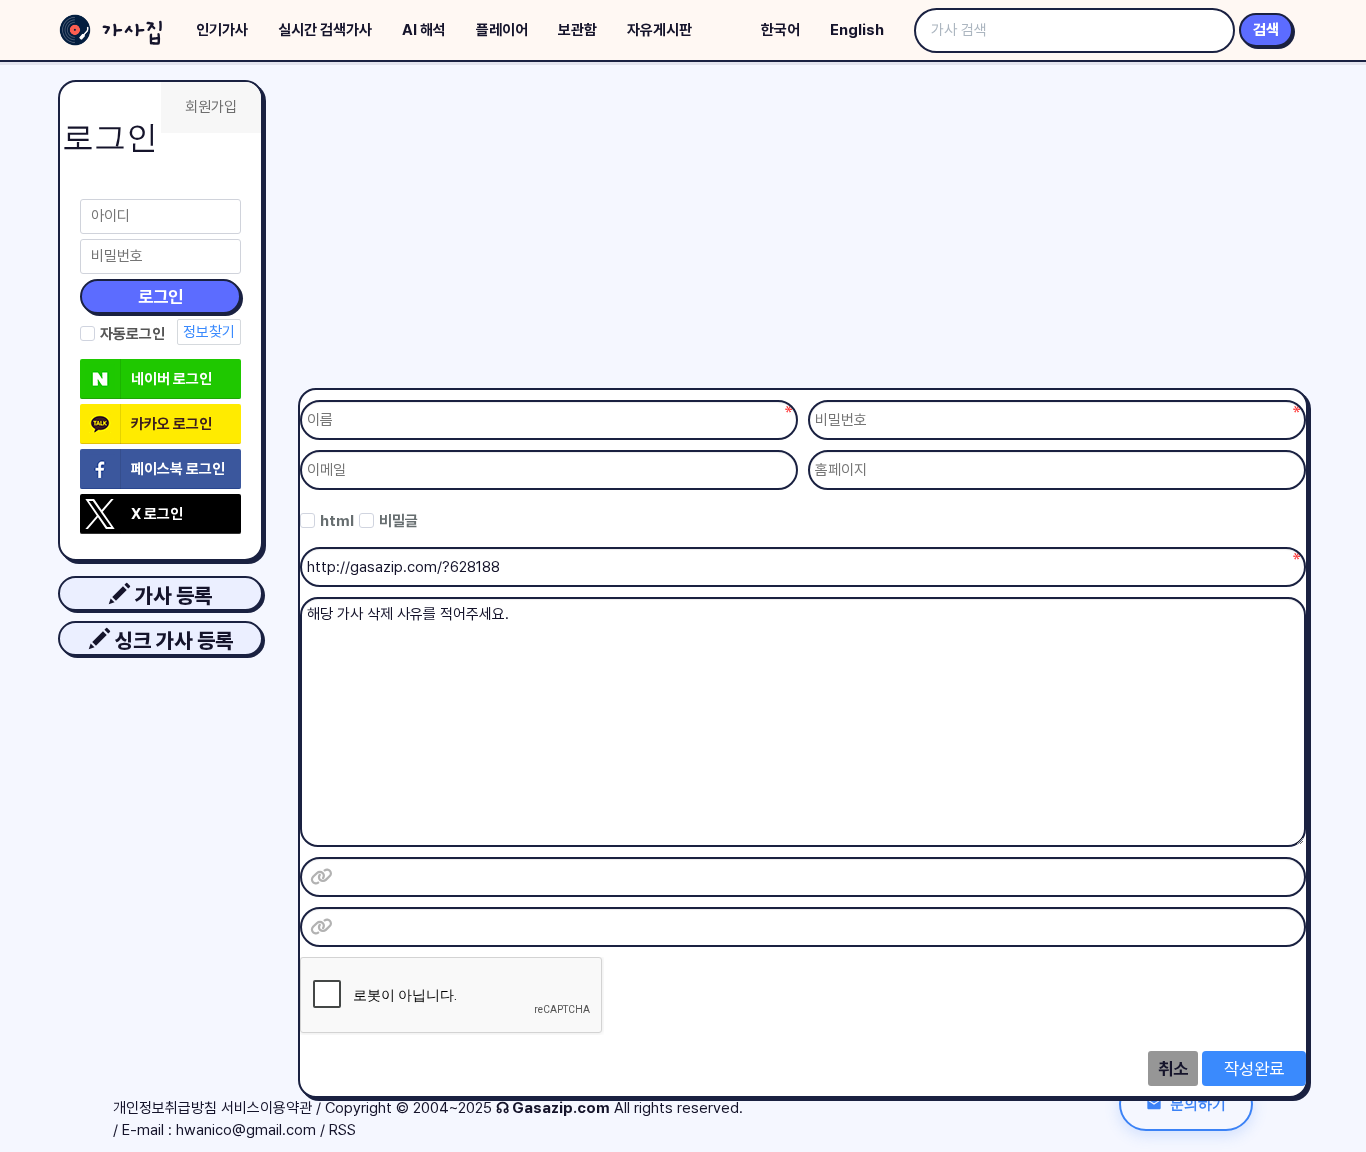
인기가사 (222, 30)
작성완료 (1254, 1068)
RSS (342, 1130)
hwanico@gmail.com (246, 1130)
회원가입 (211, 107)
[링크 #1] (321, 877)
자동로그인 (132, 334)
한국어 (780, 30)
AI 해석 (424, 30)
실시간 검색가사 (325, 30)
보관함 (577, 30)
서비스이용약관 (266, 1108)
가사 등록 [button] (171, 595)
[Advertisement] (803, 230)
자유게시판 (659, 30)
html (337, 521)
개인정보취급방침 (165, 1108)
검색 (1266, 30)
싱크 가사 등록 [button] (171, 640)
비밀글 (398, 521)
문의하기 (1198, 1103)
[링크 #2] (321, 927)
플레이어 (502, 30)
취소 (1173, 1068)
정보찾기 (209, 332)
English (857, 30)
